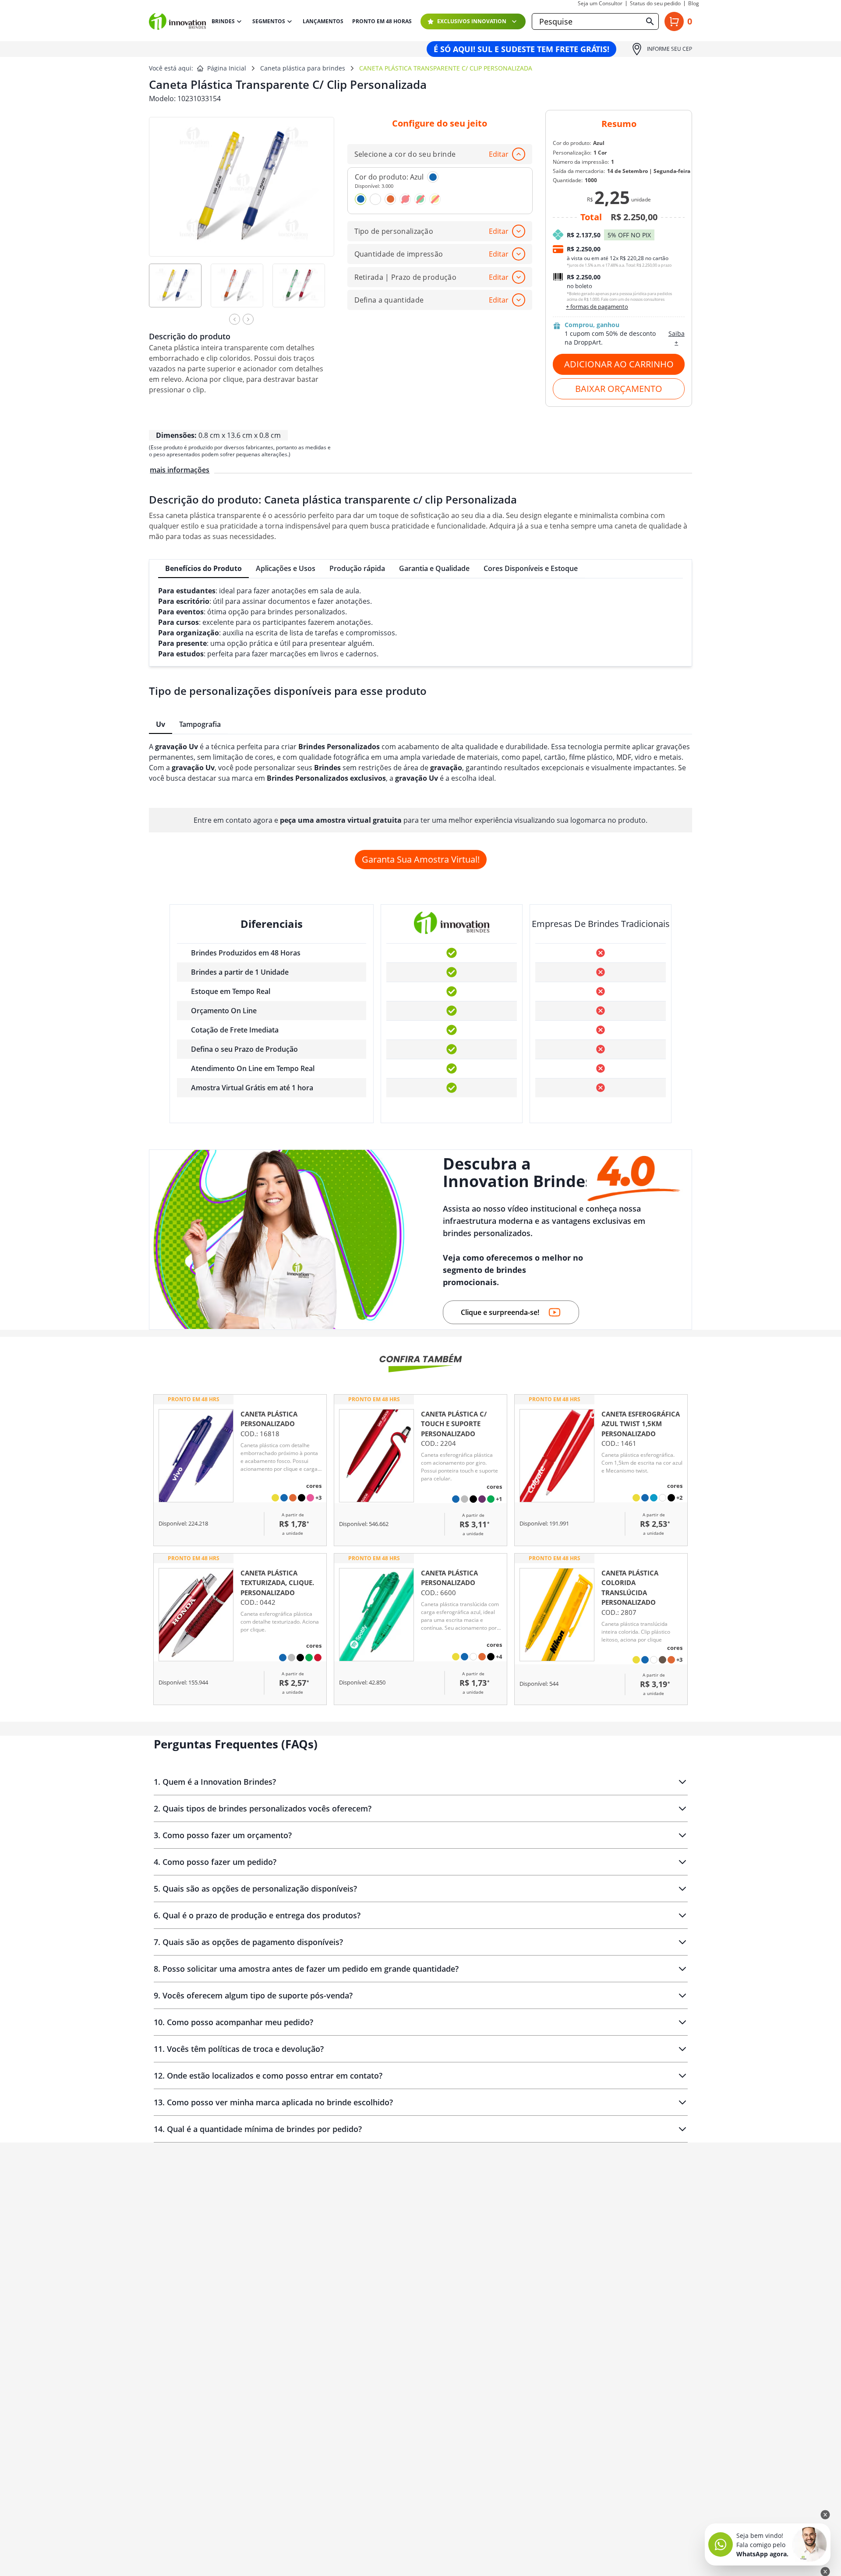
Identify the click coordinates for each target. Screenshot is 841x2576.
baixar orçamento (619, 389)
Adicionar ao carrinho (619, 364)
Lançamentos (323, 21)
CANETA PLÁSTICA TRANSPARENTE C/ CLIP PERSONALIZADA (446, 68)
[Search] (650, 21)
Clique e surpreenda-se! (500, 1312)
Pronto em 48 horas (382, 21)
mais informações (180, 470)
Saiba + (677, 338)
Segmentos (269, 21)
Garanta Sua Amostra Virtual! (421, 859)
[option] (180, 291)
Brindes (223, 21)
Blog (694, 4)
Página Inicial (227, 68)
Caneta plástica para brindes (303, 68)
